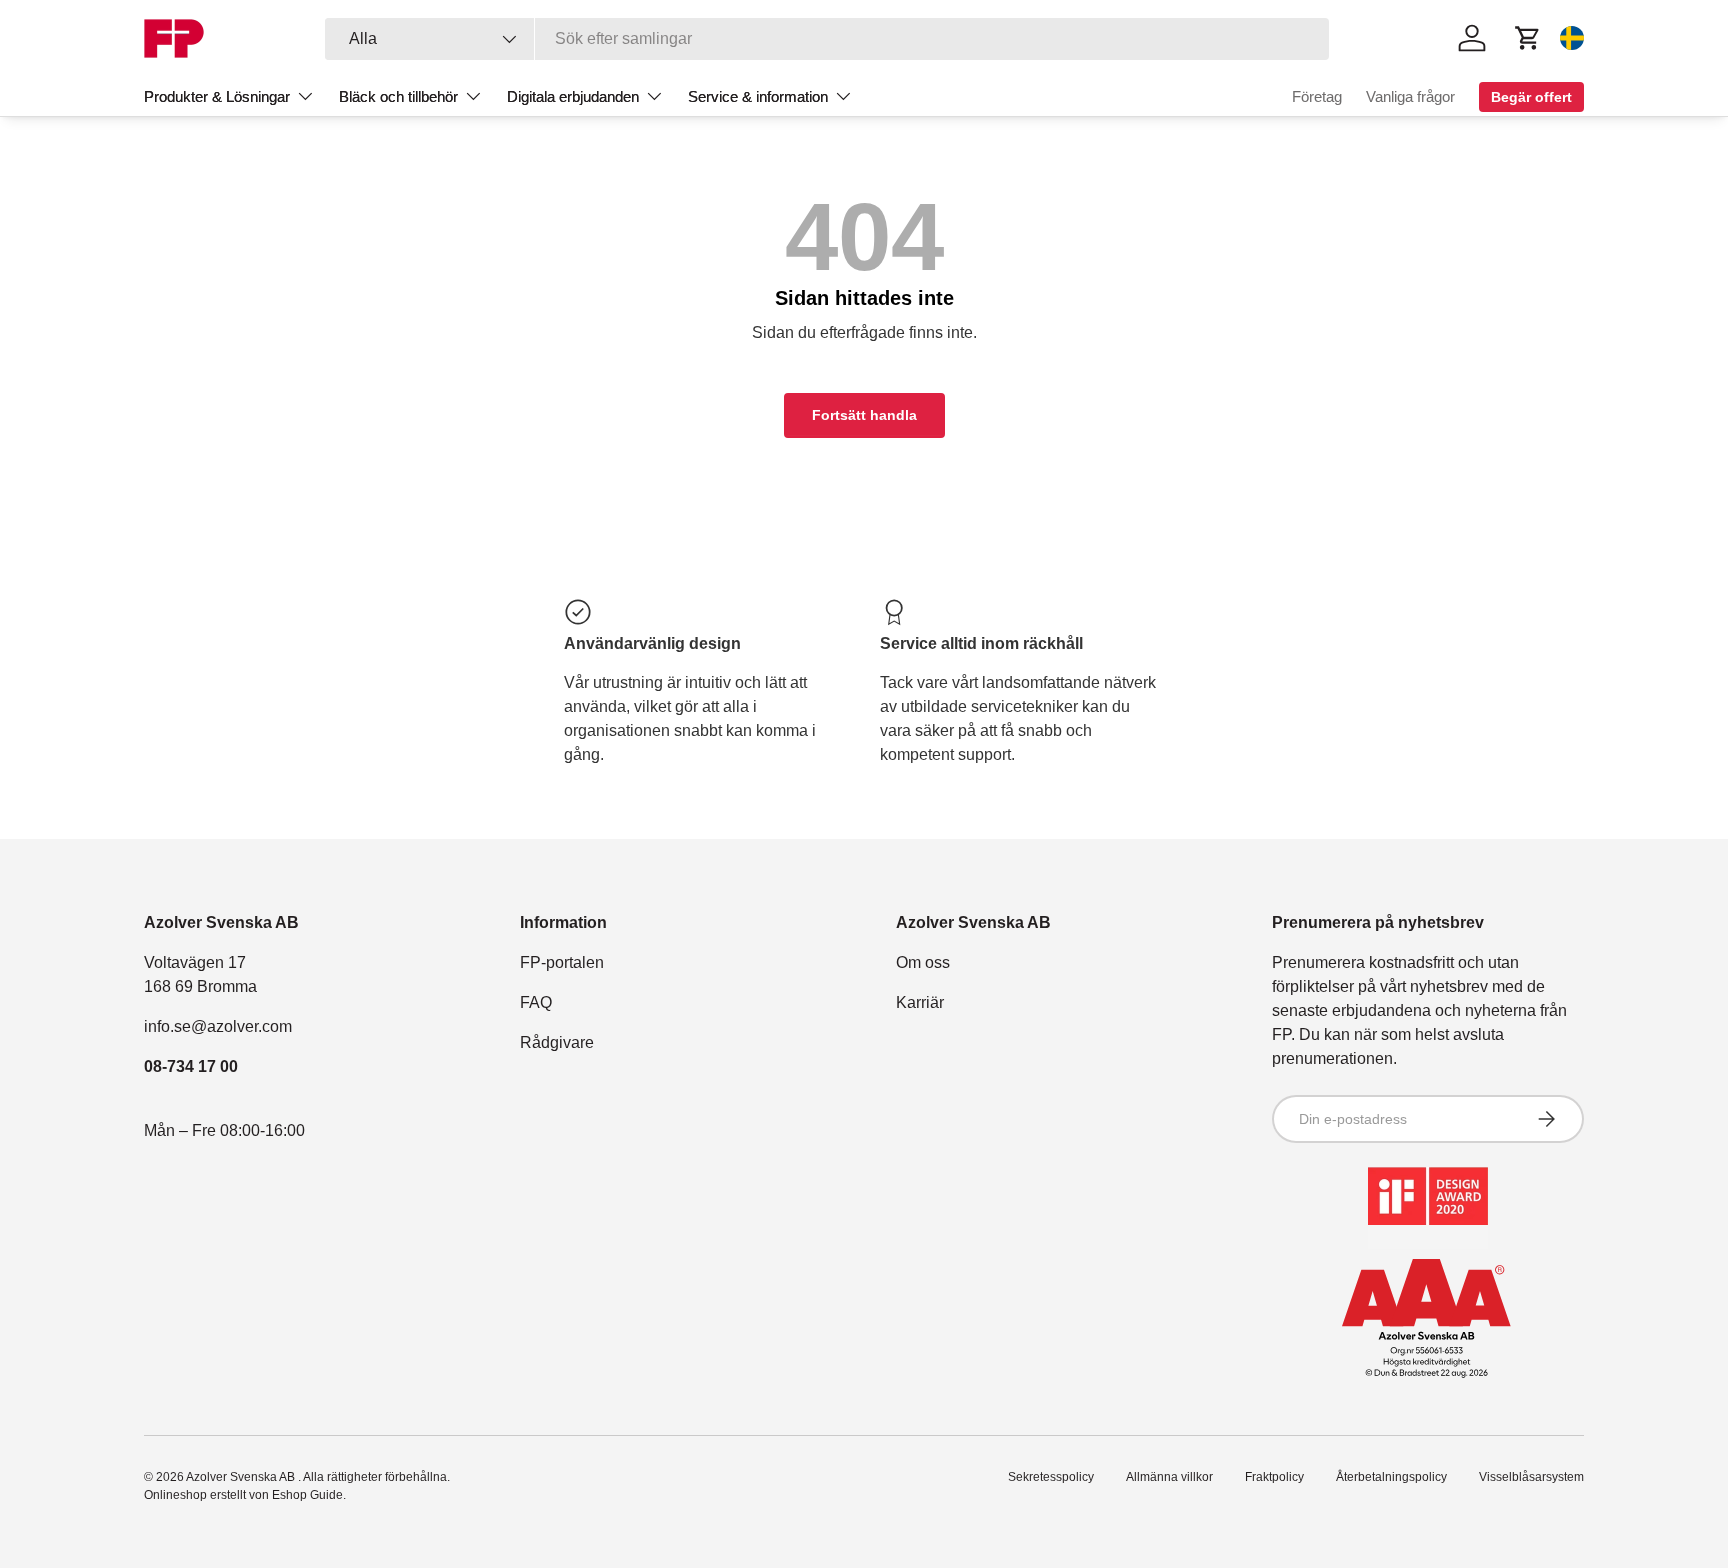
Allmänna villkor (1169, 1477)
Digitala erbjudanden (573, 96)
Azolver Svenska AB (242, 1477)
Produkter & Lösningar (217, 96)
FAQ (536, 1002)
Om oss (923, 962)
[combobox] (827, 39)
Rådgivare (557, 1042)
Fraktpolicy (1274, 1477)
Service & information (758, 96)
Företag (1317, 96)
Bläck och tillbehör (398, 96)
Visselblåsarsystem (1531, 1477)
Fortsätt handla (864, 415)
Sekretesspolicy (1051, 1477)
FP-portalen (562, 962)
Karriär (920, 1002)
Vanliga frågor (1410, 96)
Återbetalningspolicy (1391, 1477)
